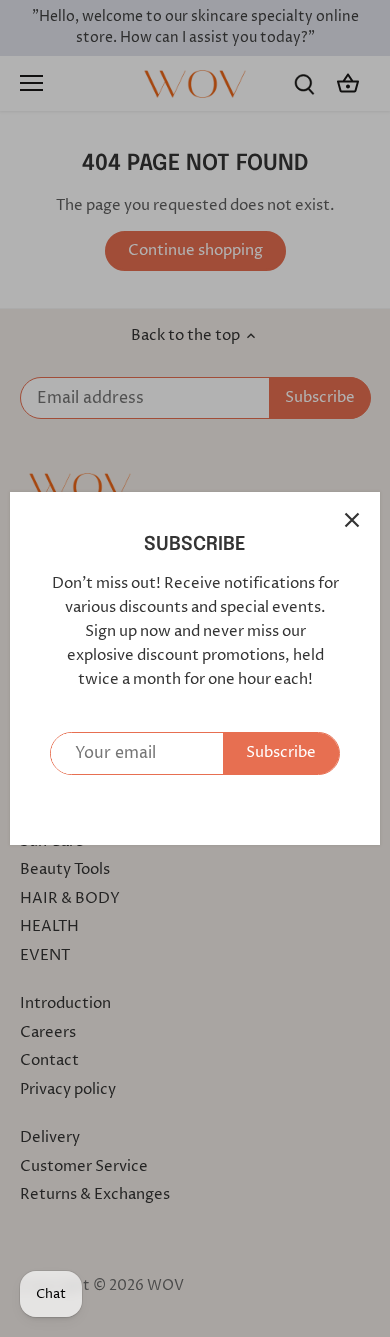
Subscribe (281, 752)
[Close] (352, 520)
